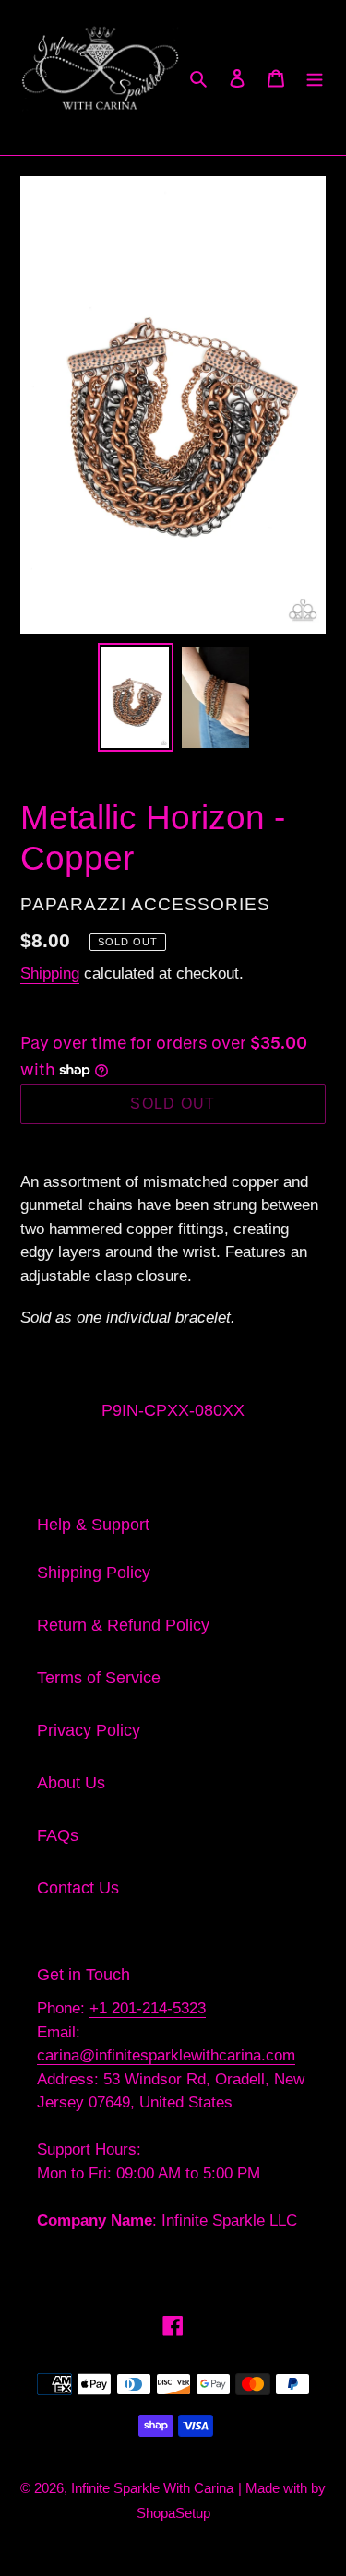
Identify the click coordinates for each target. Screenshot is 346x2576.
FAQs (58, 1835)
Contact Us (78, 1888)
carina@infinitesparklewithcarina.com (166, 2055)
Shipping (50, 973)
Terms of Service (99, 1678)
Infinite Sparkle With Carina (152, 2488)
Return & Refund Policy (123, 1625)
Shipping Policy (94, 1573)
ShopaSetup (173, 2513)
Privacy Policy (89, 1730)
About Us (71, 1783)
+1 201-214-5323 (148, 2008)
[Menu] (315, 77)
